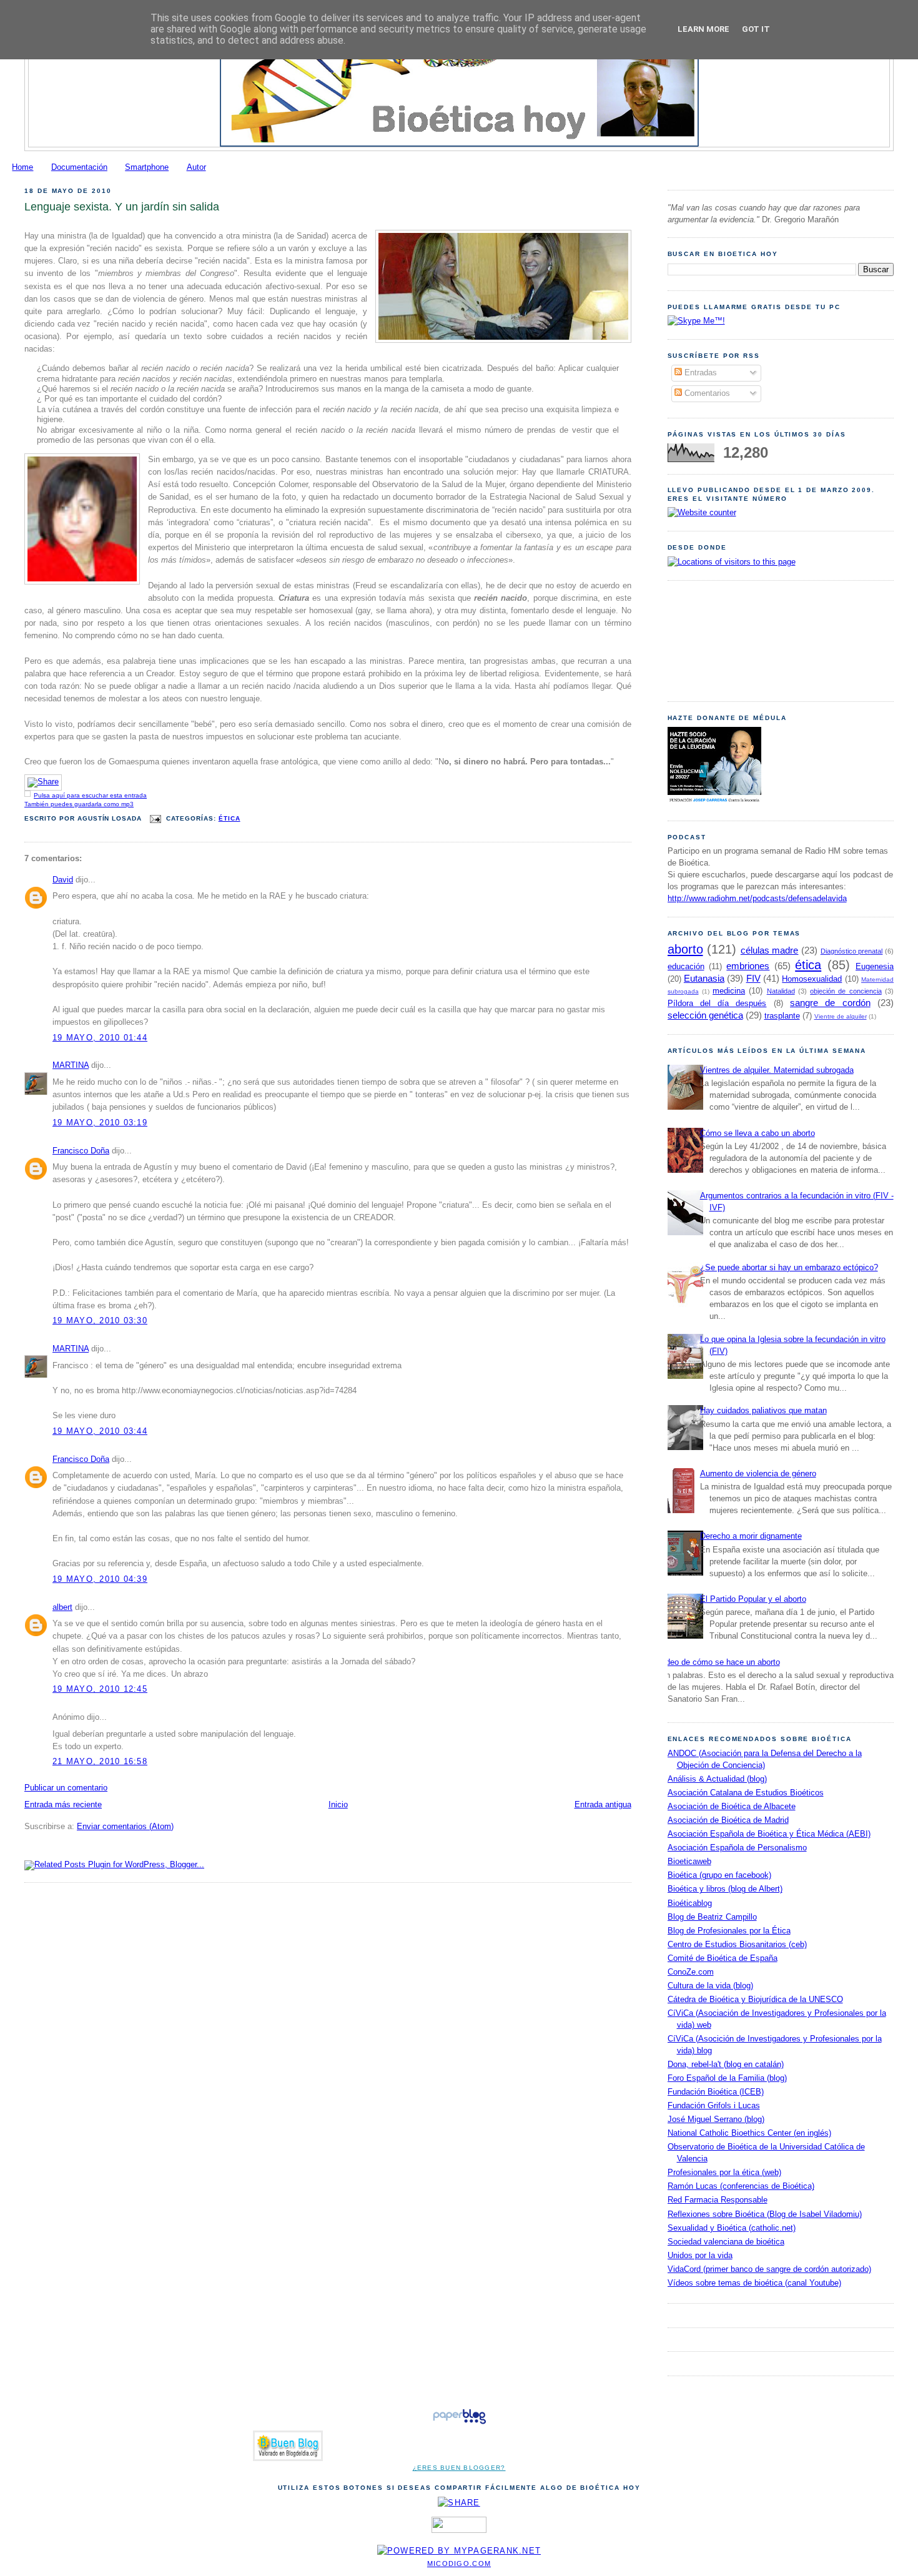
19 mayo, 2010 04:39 (100, 1579)
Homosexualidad (812, 979)
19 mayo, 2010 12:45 (100, 1689)
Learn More (703, 29)
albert (62, 1607)
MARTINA (71, 1065)
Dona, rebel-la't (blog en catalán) (726, 2065)
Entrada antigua (603, 1805)
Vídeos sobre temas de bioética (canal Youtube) (754, 2283)
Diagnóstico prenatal (852, 951)
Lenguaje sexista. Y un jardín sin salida (122, 207)
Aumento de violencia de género (758, 1474)
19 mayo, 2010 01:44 (100, 1038)
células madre (770, 950)
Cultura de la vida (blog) (710, 1986)
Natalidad (781, 991)
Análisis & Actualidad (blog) (717, 1779)
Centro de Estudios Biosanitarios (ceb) (737, 1945)
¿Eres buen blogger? (459, 2468)
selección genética (705, 1015)
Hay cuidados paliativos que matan (763, 1411)
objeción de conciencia (846, 991)
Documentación (79, 167)
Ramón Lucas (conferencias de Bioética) (741, 2186)
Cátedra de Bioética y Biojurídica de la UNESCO (755, 2000)
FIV (753, 978)
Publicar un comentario (66, 1788)
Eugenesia (875, 967)
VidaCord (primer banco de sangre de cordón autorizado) (769, 2269)
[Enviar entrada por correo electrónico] (155, 818)
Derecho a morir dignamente (751, 1536)
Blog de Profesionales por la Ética (729, 1931)
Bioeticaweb (689, 1862)
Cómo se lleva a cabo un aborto (758, 1133)
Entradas (699, 373)
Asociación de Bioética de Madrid (728, 1820)
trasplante (782, 1016)
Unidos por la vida (700, 2256)
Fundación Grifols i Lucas (714, 2106)
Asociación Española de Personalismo (737, 1848)
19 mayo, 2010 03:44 (100, 1431)
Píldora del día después (717, 1004)
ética (230, 818)
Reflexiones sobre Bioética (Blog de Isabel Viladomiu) (765, 2214)
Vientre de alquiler (841, 1016)
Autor (196, 167)
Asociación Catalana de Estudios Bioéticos (746, 1793)
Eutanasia (704, 978)
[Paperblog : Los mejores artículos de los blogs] (459, 2424)
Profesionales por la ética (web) (724, 2173)
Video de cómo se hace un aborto (719, 1662)
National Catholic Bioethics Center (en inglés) (749, 2133)
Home (22, 167)
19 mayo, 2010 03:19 (100, 1123)
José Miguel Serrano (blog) (716, 2120)
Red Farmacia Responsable (718, 2200)
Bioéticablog (690, 1903)
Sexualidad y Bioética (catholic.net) (732, 2228)
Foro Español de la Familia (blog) (727, 2078)
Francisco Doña (81, 1151)
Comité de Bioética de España (723, 1958)
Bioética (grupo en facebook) (719, 1875)
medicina (729, 991)
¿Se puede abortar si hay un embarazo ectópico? (789, 1268)
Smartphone (147, 167)
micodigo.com (459, 2564)
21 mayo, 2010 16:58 (100, 1762)
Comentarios (706, 393)
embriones (748, 966)
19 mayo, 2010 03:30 (100, 1321)
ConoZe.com (691, 1972)
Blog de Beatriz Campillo (712, 1917)
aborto (685, 949)
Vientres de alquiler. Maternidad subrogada (777, 1070)
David (63, 880)
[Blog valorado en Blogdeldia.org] (288, 2446)
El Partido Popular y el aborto (753, 1599)
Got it (756, 29)
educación (686, 967)
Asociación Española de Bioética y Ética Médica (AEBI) (769, 1834)
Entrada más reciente (63, 1805)
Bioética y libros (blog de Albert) (725, 1889)
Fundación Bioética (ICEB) (716, 2092)
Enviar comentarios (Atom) (125, 1827)
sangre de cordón (830, 1003)
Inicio (338, 1805)
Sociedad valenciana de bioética (726, 2242)
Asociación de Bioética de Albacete (732, 1807)
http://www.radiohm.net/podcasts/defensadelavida (757, 899)
